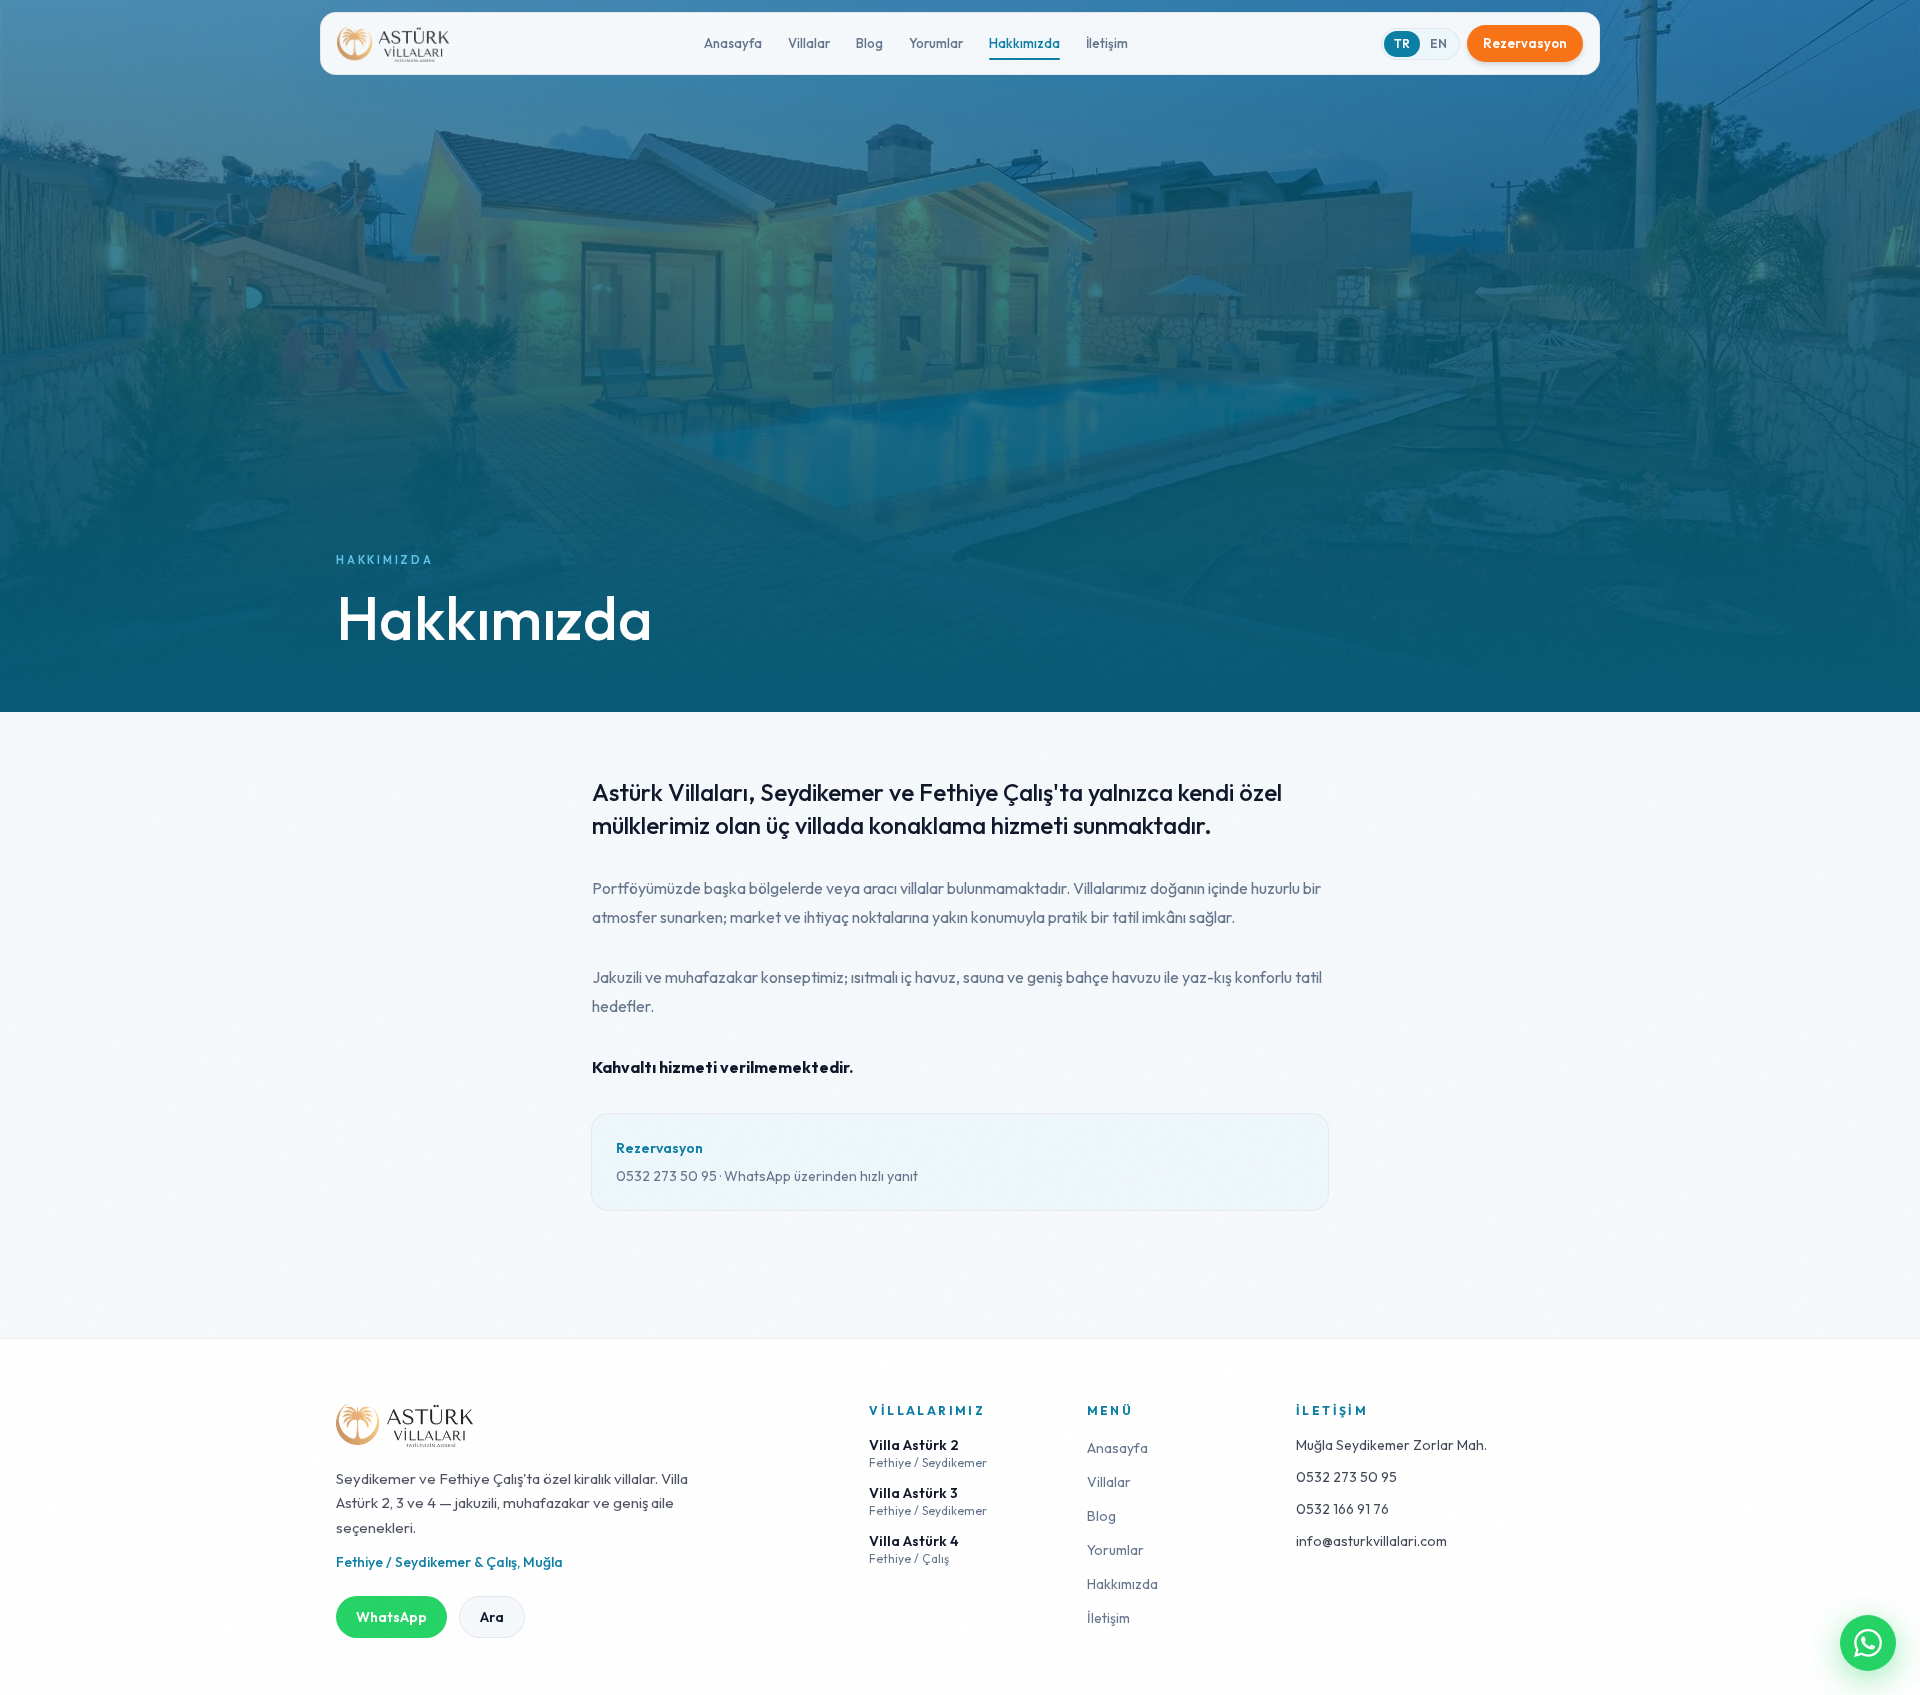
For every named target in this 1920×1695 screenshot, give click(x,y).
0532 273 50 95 (1346, 1477)
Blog (869, 43)
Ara (492, 1617)
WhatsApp (391, 1617)
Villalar (809, 43)
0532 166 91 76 (1342, 1509)
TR (1402, 43)
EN (1438, 43)
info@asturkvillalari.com (1371, 1541)
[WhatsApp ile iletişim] (1868, 1643)
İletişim (1107, 43)
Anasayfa (733, 43)
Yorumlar (936, 43)
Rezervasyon (1525, 43)
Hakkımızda (1024, 43)
